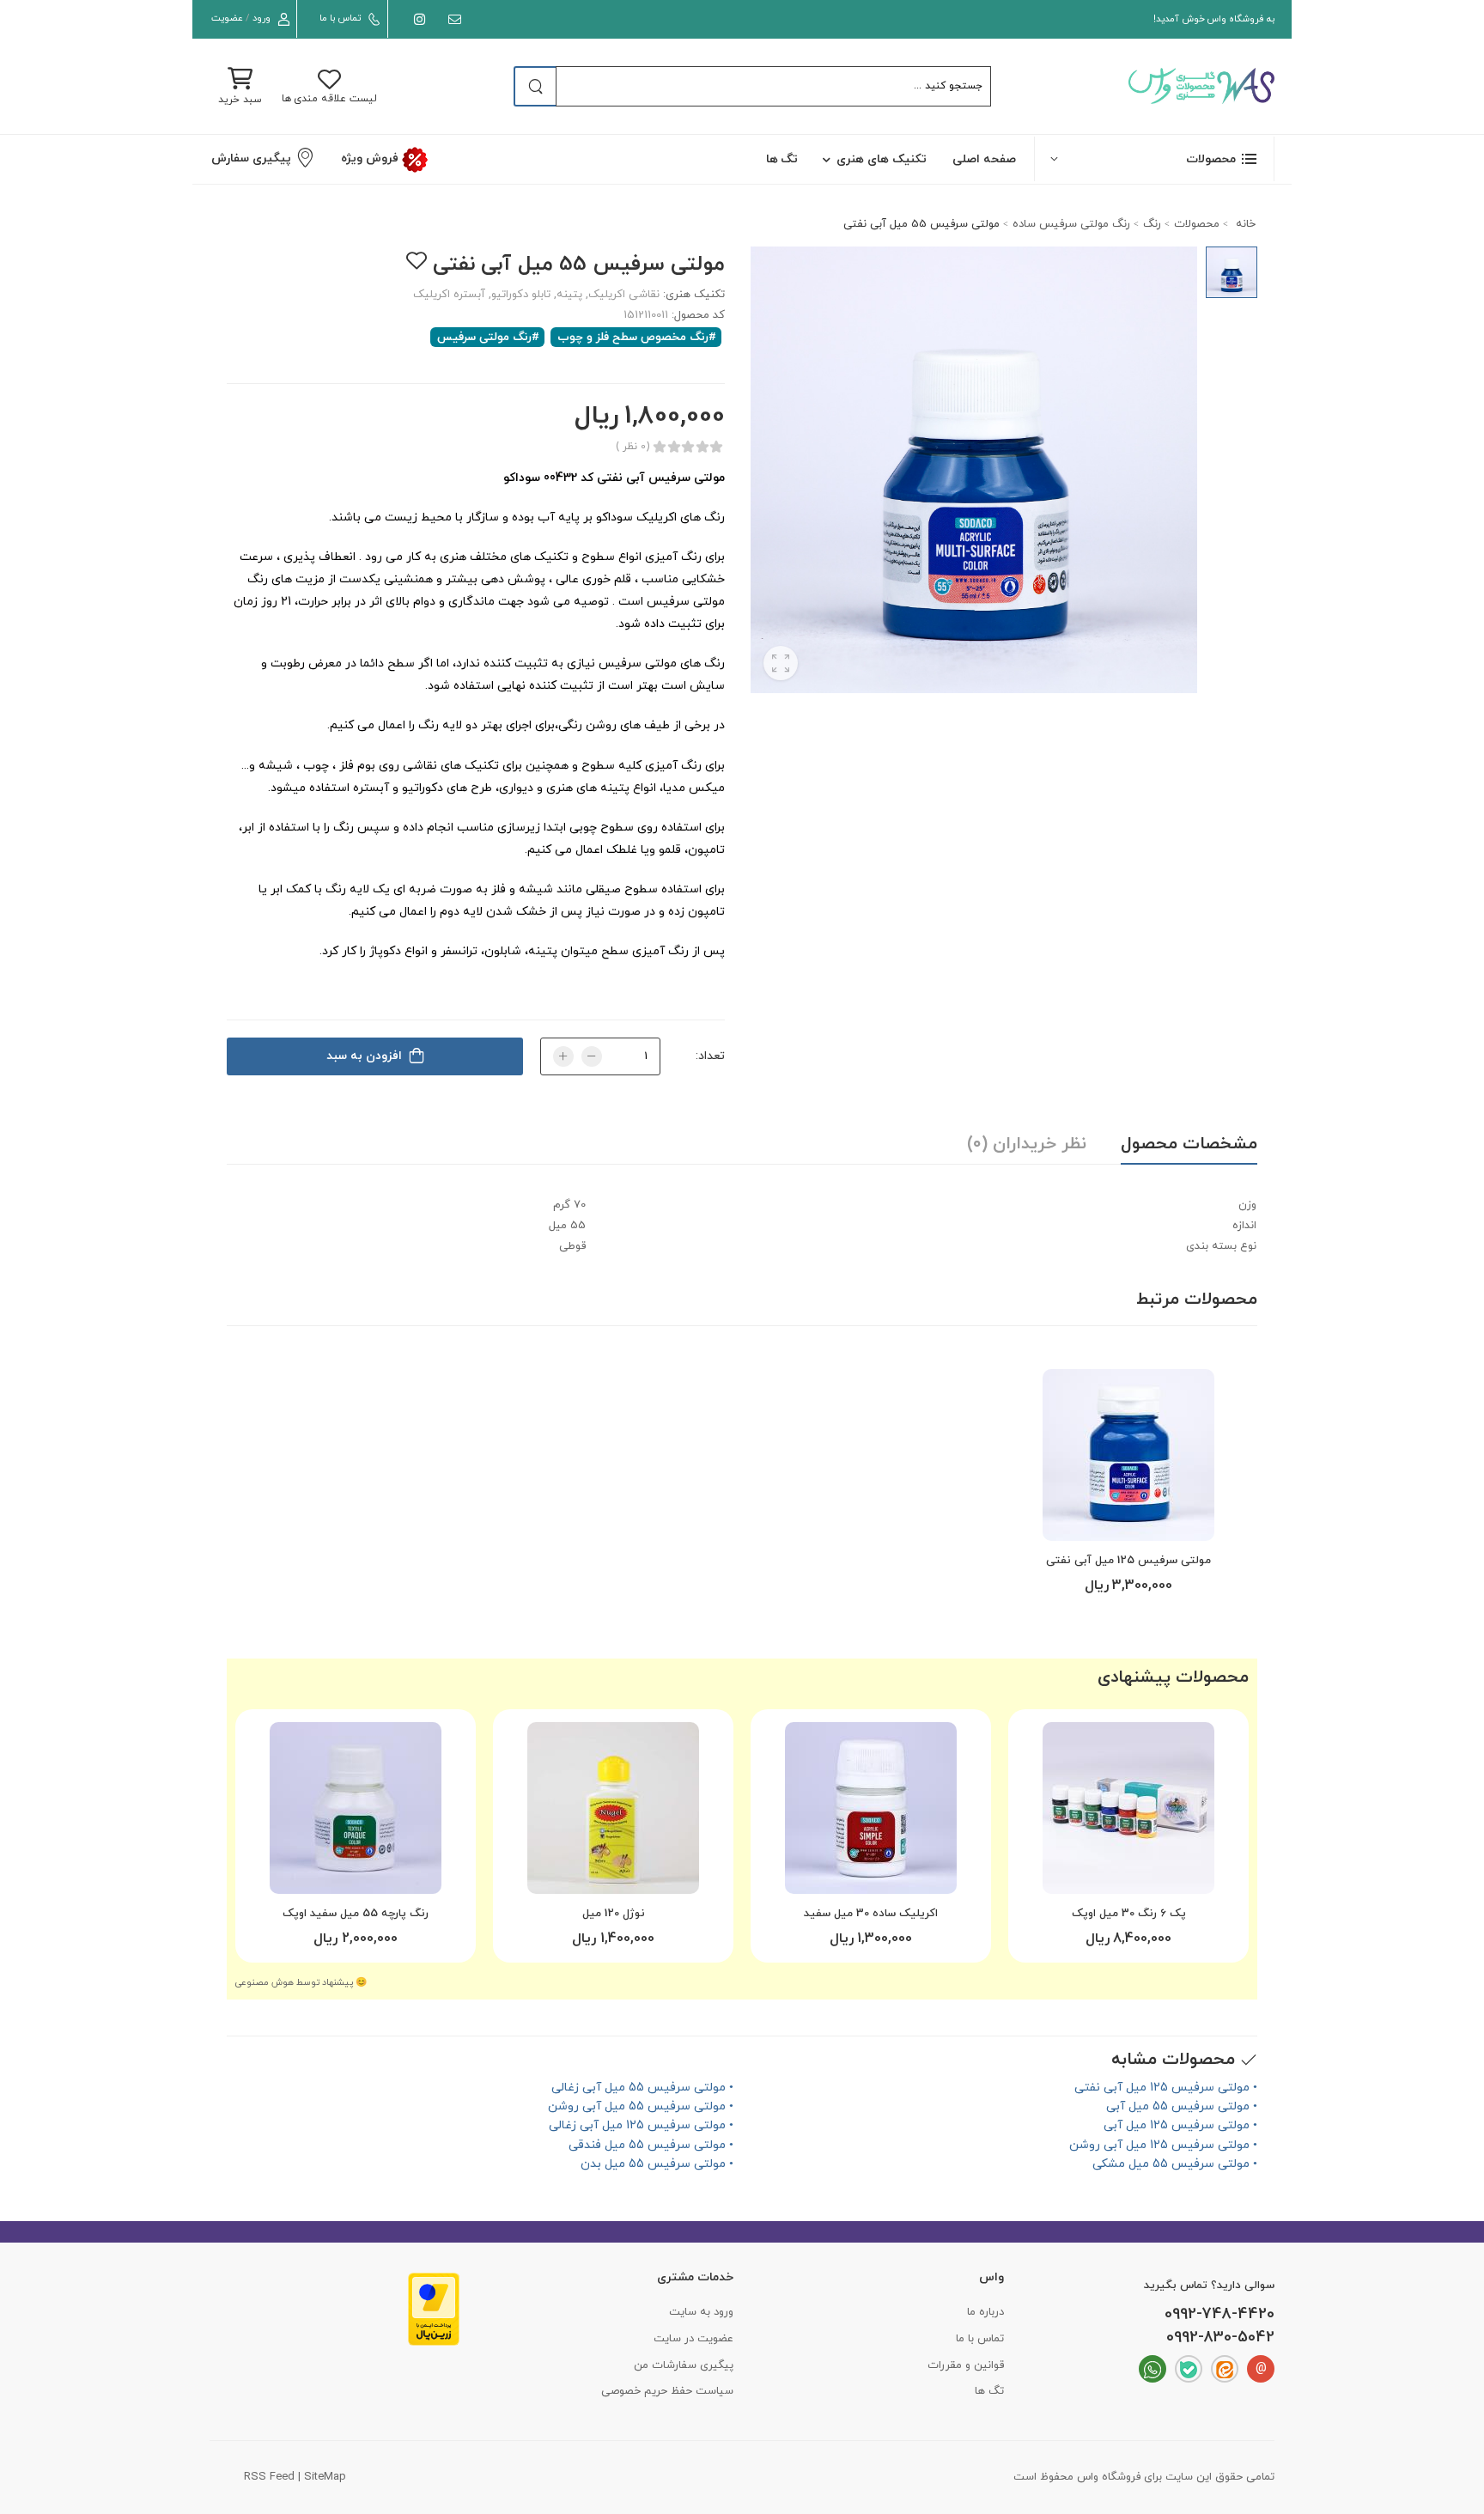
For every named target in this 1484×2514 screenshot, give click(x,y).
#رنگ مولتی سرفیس (488, 337)
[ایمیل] (451, 19)
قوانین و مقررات (966, 2365)
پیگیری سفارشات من (684, 2365)
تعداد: (710, 1056)
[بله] (1189, 2369)
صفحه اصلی (984, 159)
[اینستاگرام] (416, 19)
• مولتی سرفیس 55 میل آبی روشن (641, 2106)
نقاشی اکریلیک (624, 295)
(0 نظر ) (633, 447)
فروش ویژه (371, 158)
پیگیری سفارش (251, 158)
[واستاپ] (1153, 2369)
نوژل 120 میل (614, 1914)
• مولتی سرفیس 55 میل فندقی (651, 2145)
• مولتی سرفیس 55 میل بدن (657, 2164)
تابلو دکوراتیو (521, 295)
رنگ (1152, 224)
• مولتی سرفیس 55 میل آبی (1182, 2106)
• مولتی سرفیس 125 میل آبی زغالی (641, 2125)
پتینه (569, 295)
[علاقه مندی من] (416, 261)
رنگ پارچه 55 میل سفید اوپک (356, 1914)
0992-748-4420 (1219, 2315)
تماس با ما (340, 18)
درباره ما (985, 2312)
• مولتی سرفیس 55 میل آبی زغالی (642, 2088)
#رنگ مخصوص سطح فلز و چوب (637, 337)
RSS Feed (269, 2477)
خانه (1244, 224)
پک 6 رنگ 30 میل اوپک (1129, 1914)
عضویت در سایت (693, 2339)
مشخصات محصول (1189, 1144)
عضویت (227, 18)
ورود (262, 18)
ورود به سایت (701, 2312)
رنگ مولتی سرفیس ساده (1071, 224)
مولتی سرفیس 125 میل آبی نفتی (1128, 1561)
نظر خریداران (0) (1027, 1144)
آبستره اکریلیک (449, 295)
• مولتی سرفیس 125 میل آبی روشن (1163, 2145)
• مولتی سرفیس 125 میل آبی (1180, 2125)
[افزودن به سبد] (1128, 1521)
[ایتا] (1225, 2369)
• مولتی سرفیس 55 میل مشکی (1175, 2164)
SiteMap (325, 2477)
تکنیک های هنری (882, 159)
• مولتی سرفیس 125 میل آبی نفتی (1166, 2088)
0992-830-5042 (1220, 2338)
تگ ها (782, 159)
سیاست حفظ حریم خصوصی (667, 2391)
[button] (1154, 158)
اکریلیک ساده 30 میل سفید (871, 1914)
